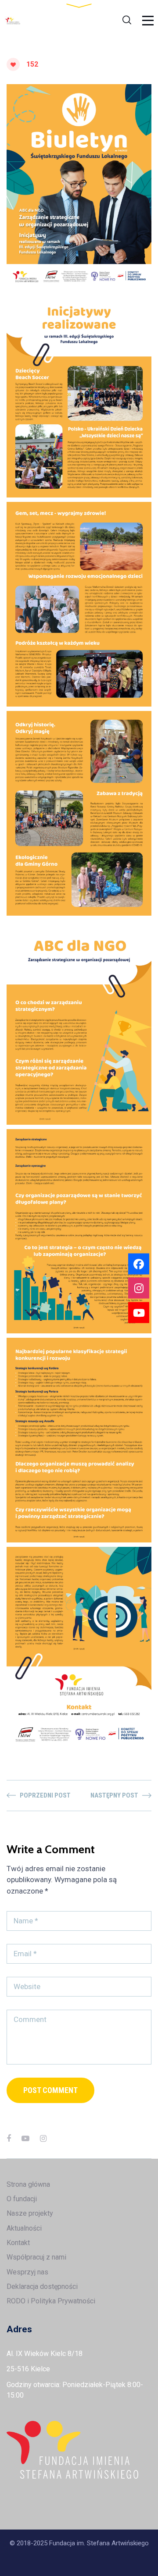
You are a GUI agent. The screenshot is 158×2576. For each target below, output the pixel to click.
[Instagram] (43, 2138)
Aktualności (24, 2228)
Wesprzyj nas (27, 2272)
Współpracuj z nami (36, 2257)
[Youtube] (139, 1312)
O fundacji (22, 2199)
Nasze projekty (30, 2213)
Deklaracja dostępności (42, 2286)
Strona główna (28, 2184)
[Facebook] (9, 2138)
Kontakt (18, 2243)
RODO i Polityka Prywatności (51, 2301)
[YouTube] (25, 2138)
